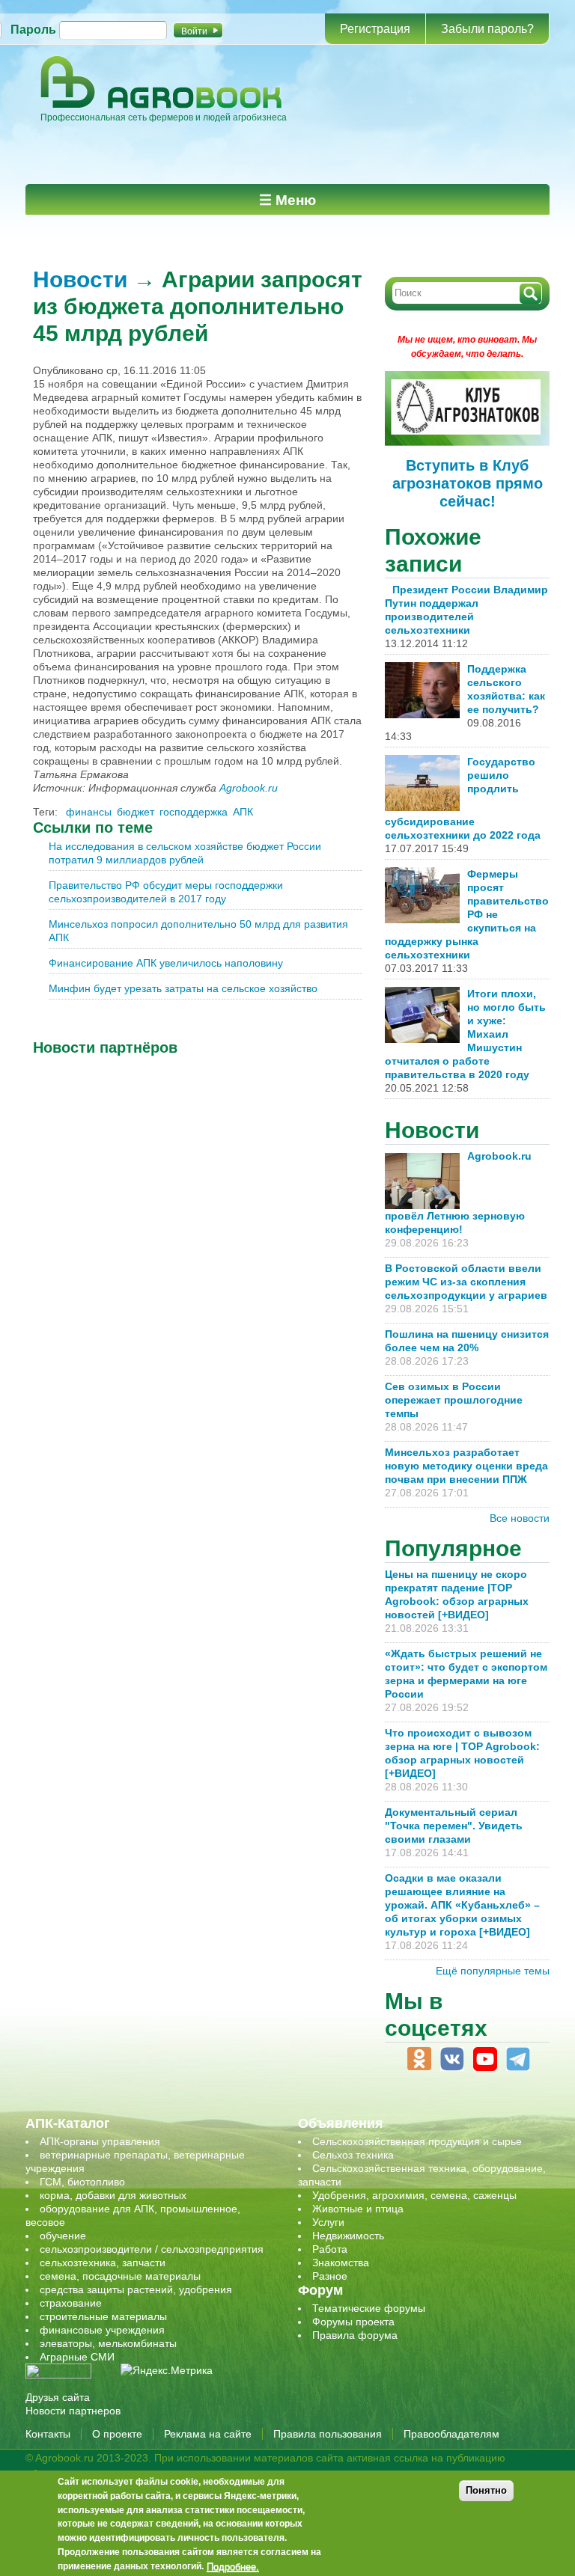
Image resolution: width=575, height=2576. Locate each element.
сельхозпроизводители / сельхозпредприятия (152, 2249)
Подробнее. (233, 2566)
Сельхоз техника (353, 2155)
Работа (330, 2249)
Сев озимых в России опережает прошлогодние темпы (454, 1400)
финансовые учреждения (102, 2330)
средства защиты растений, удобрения (136, 2289)
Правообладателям (451, 2434)
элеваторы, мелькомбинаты (108, 2343)
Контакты (48, 2434)
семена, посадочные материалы (120, 2276)
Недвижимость (348, 2236)
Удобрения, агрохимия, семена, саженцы (414, 2195)
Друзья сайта (58, 2397)
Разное (330, 2276)
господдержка (194, 812)
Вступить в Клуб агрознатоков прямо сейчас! (468, 483)
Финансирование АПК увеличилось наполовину (166, 963)
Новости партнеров (73, 2411)
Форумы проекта (353, 2322)
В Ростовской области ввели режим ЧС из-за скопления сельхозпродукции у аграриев (466, 1282)
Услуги (328, 2222)
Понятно (486, 2490)
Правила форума (355, 2335)
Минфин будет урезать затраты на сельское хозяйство (183, 988)
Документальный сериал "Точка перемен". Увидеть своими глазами (454, 1826)
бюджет (136, 812)
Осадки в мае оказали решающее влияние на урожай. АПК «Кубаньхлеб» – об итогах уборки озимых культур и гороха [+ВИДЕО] (462, 1905)
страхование (71, 2303)
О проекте (117, 2434)
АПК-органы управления (100, 2141)
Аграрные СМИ (77, 2357)
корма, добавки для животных (113, 2195)
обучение (63, 2236)
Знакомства (341, 2263)
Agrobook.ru (249, 788)
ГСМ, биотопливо (82, 2182)
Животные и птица (358, 2209)
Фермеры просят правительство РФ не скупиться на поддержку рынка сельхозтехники (467, 914)
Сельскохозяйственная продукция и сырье (417, 2141)
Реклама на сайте (208, 2434)
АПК (243, 812)
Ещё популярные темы (493, 1971)
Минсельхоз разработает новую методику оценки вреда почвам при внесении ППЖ (466, 1466)
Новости (80, 279)
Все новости (520, 1518)
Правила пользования (328, 2434)
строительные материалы (103, 2316)
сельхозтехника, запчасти (103, 2263)
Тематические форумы (369, 2308)
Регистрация (375, 29)
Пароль (33, 30)
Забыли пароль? (487, 29)
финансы (89, 812)
